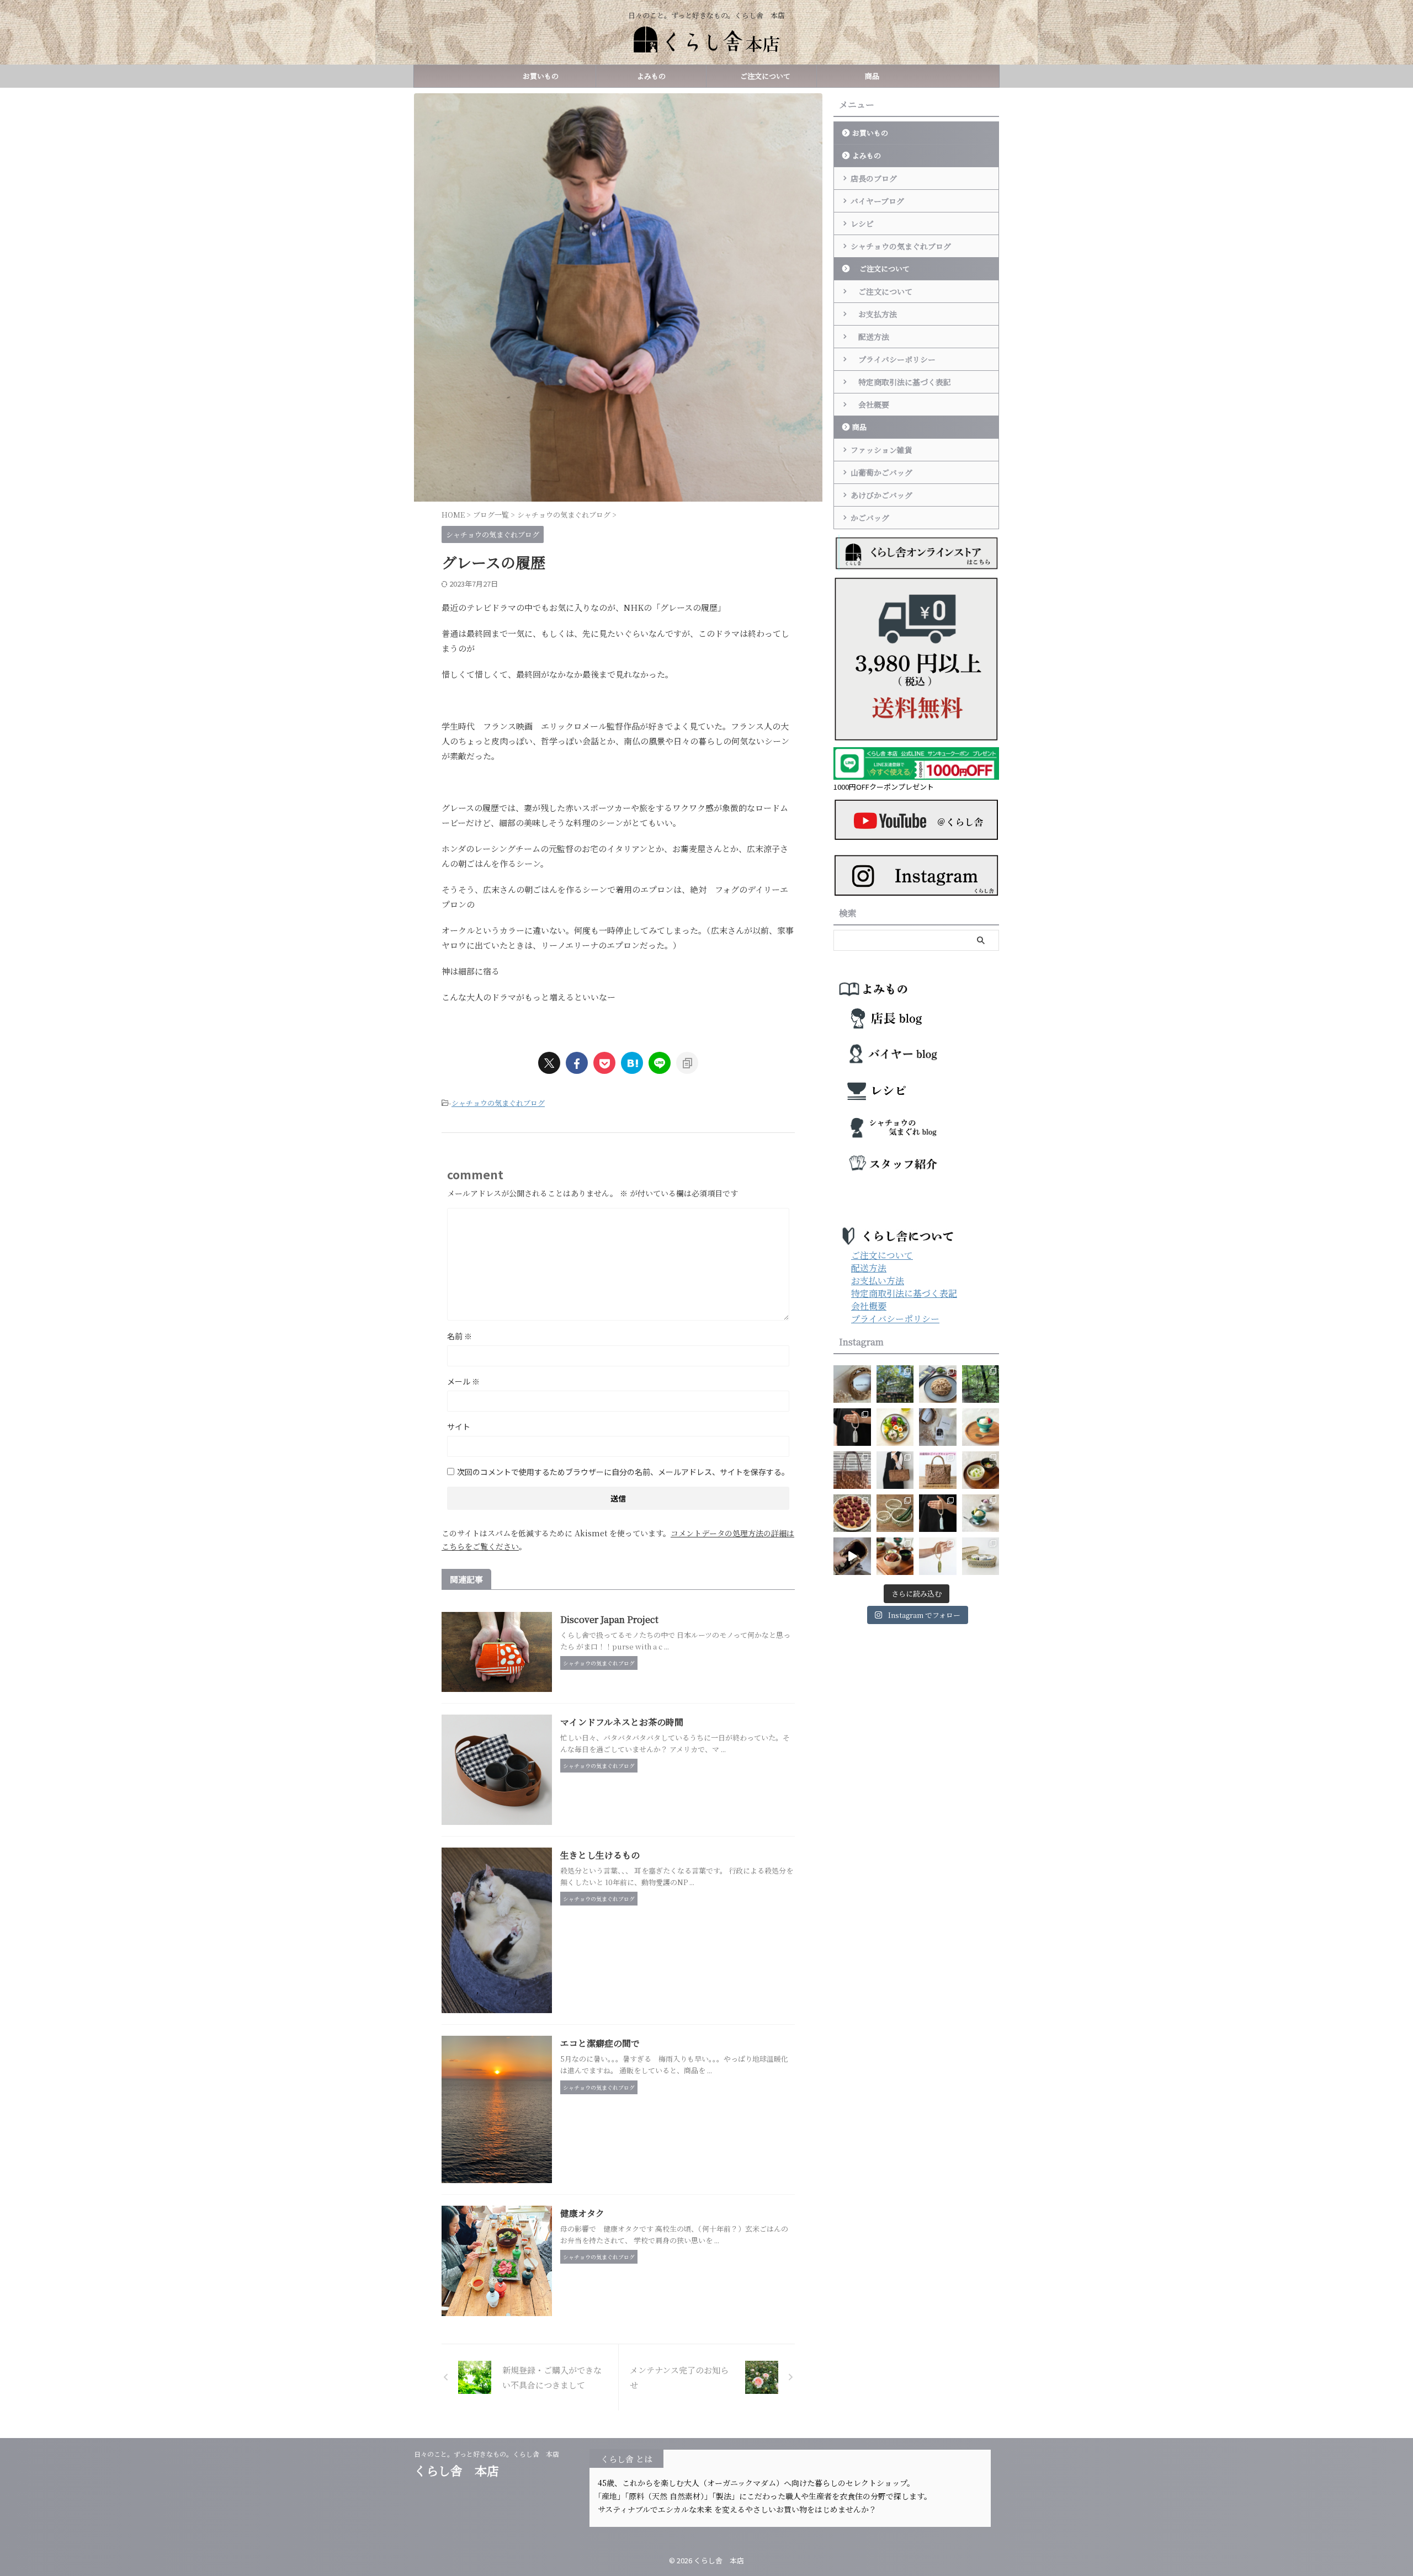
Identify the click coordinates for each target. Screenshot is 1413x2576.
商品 (872, 76)
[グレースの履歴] (632, 1063)
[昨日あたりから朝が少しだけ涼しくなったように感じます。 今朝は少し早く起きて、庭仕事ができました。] (852, 1470)
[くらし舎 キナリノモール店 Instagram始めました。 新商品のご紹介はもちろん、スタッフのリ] (938, 1427)
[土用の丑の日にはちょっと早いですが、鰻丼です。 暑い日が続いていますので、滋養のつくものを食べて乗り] (895, 1556)
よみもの (651, 76)
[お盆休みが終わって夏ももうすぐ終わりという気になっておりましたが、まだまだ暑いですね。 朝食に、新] (895, 1427)
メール (463, 1381)
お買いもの (541, 76)
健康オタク (582, 2213)
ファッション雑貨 (881, 450)
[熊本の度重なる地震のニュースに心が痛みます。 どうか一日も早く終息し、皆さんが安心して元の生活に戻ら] (938, 1513)
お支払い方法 (878, 1281)
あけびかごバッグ (881, 495)
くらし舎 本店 (463, 2470)
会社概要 (870, 405)
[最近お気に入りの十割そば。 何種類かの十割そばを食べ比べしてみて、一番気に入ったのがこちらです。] (938, 1384)
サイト (459, 1427)
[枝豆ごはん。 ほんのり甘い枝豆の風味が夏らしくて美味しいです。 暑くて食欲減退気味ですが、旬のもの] (981, 1470)
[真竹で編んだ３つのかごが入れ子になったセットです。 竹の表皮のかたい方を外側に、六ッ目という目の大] (895, 1513)
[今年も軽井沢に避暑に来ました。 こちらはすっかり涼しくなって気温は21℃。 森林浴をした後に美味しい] (981, 1384)
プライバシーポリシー (893, 359)
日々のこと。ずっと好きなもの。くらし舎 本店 (490, 2454)
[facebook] (577, 1063)
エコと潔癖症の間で (600, 2043)
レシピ (862, 223)
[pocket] (604, 1063)
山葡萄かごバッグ (881, 472)
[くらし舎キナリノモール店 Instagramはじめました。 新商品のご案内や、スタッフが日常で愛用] (852, 1384)
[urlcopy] (687, 1063)
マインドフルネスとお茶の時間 (622, 1722)
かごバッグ (870, 518)
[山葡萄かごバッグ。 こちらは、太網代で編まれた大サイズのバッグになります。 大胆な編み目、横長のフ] (895, 1470)
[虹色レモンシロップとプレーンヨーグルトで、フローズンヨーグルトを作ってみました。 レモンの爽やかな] (981, 1513)
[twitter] (549, 1063)
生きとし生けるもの (600, 1855)
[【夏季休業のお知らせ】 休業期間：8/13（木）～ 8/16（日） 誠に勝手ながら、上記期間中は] (981, 1427)
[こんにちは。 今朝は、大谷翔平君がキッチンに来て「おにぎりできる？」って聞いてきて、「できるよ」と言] (938, 1470)
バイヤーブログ (877, 201)
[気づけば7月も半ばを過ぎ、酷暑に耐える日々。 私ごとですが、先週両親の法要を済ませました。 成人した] (938, 1556)
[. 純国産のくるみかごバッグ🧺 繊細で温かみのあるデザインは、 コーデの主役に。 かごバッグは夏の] (852, 1556)
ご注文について (762, 76)
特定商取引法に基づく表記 (901, 382)
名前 (460, 1336)
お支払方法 (874, 314)
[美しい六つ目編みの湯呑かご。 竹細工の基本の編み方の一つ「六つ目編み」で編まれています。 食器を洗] (981, 1556)
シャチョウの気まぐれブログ (498, 1103)
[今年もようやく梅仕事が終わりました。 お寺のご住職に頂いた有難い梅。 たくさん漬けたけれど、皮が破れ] (852, 1513)
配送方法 (870, 337)
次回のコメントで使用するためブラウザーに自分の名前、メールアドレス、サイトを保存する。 (623, 1472)
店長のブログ (874, 178)
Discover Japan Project (609, 1619)
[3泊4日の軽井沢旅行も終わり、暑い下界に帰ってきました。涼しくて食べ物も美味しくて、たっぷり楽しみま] (895, 1384)
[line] (660, 1063)
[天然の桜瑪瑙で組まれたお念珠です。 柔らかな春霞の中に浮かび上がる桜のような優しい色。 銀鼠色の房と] (852, 1427)
